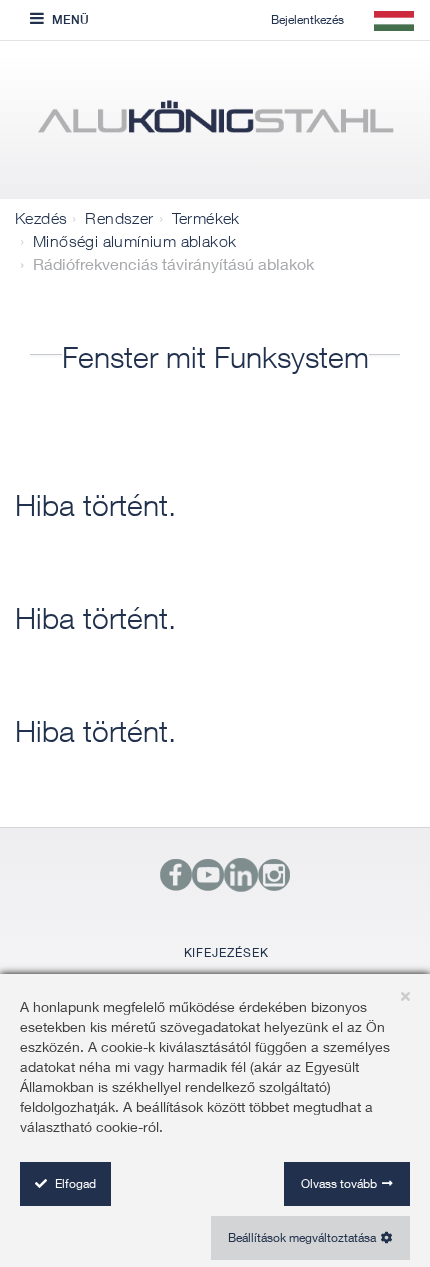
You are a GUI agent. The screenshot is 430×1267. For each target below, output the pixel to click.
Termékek (206, 218)
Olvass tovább (339, 1183)
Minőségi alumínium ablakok (134, 241)
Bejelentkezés (307, 19)
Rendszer (119, 218)
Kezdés (41, 218)
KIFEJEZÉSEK (226, 952)
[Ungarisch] (215, 125)
